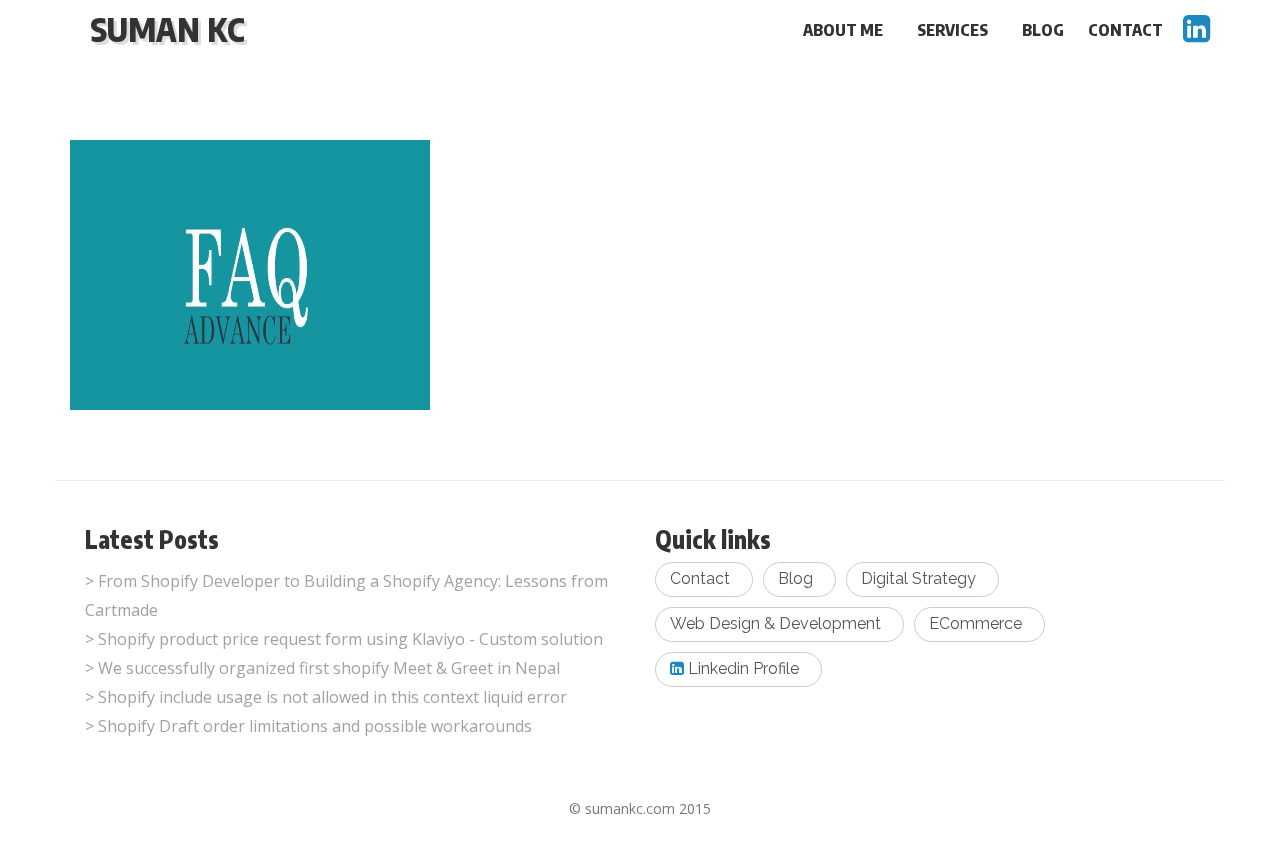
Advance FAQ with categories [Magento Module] (226, 305)
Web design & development (775, 623)
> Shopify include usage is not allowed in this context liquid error (326, 697)
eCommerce (975, 623)
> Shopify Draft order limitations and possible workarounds (308, 726)
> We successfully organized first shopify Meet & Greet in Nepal (322, 668)
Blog (1043, 30)
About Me (843, 30)
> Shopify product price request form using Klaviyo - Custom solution (344, 639)
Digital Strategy (918, 578)
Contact (1125, 30)
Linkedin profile (741, 668)
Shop (163, 364)
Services (952, 30)
